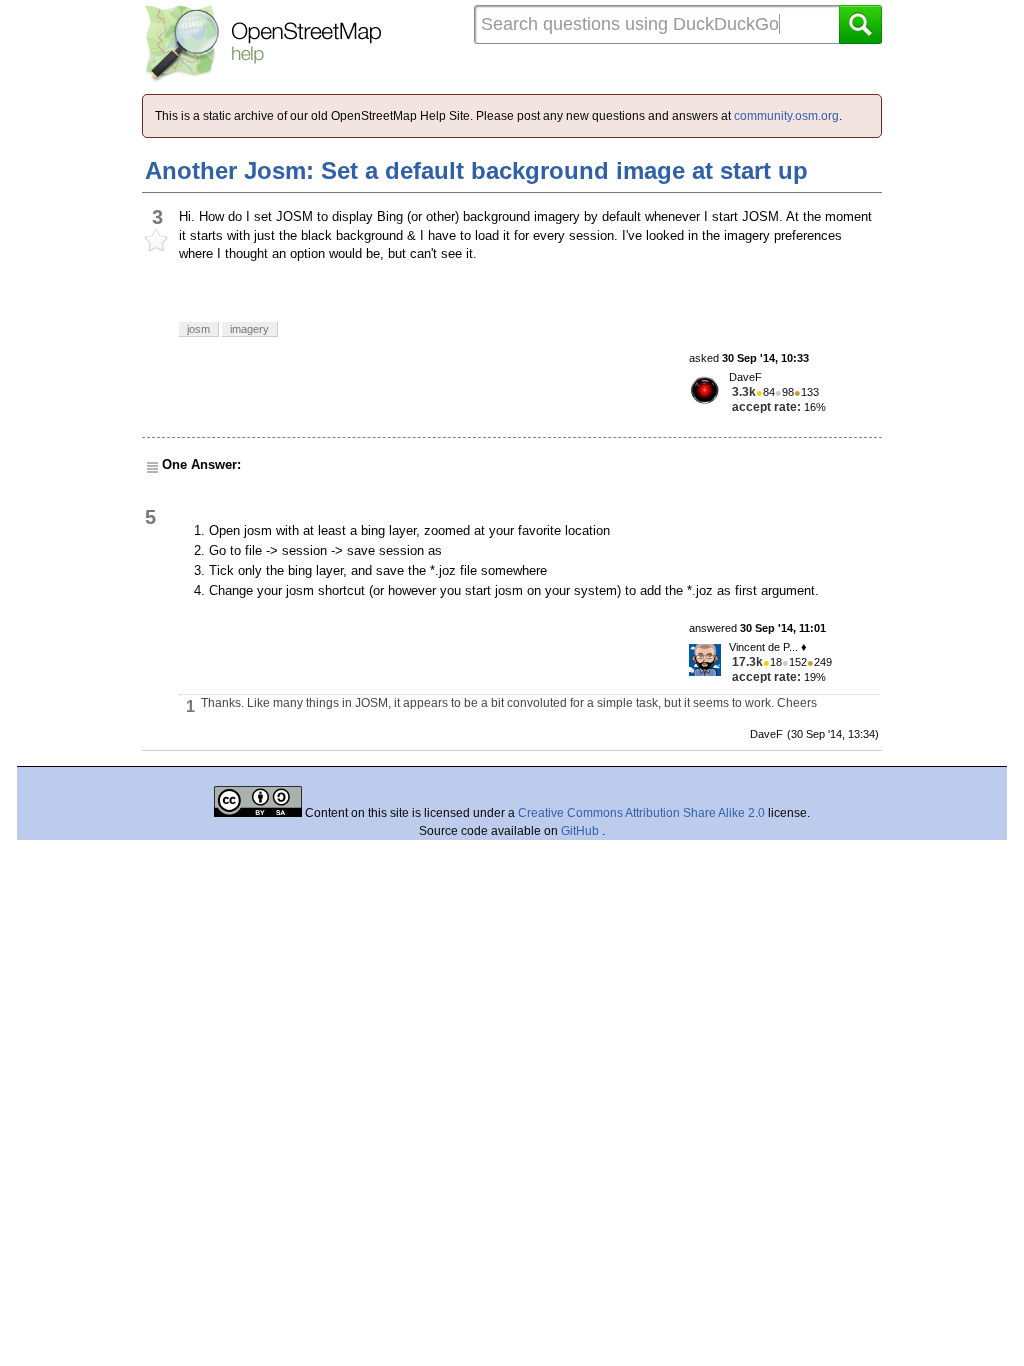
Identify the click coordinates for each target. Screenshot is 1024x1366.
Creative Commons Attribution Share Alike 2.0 (641, 813)
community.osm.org (786, 116)
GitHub (581, 831)
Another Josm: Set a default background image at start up (476, 170)
